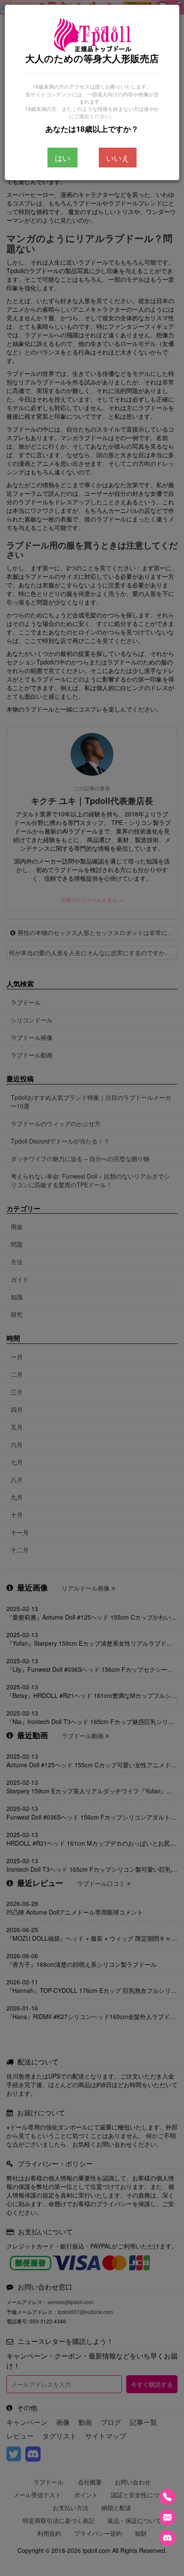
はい (62, 158)
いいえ (118, 158)
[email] (167, 2517)
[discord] (167, 2538)
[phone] (167, 2497)
